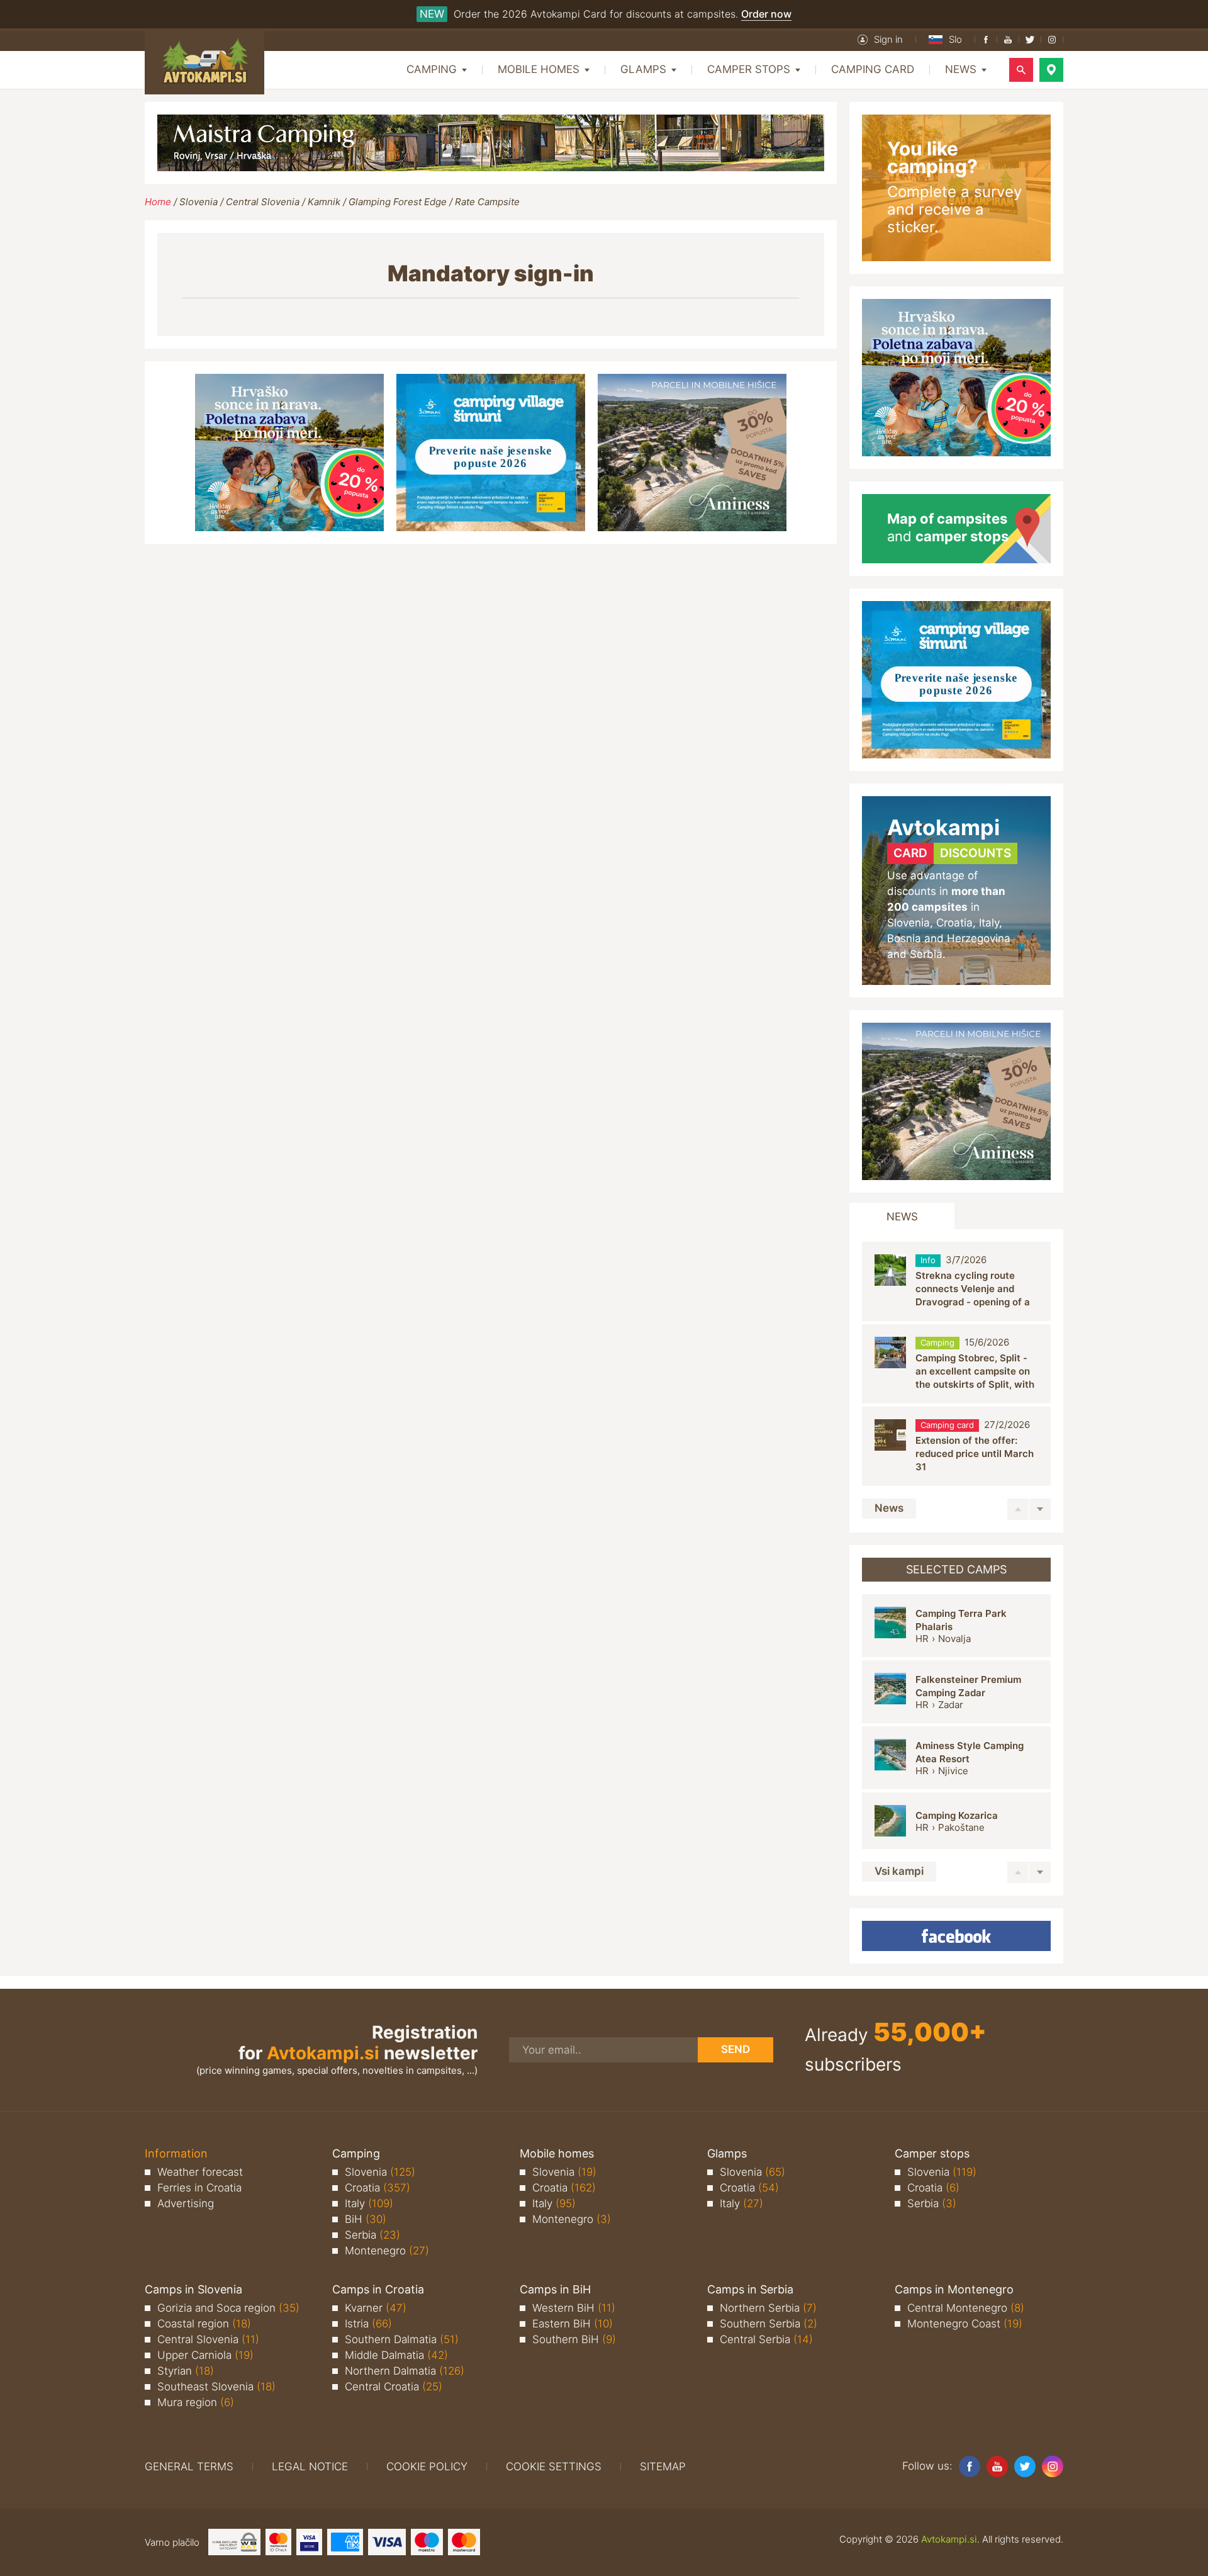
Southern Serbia (769, 2324)
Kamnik (324, 202)
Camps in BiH (555, 2289)
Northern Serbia (768, 2308)
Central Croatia (394, 2387)
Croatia (377, 2188)
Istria (368, 2324)
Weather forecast (200, 2172)
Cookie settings (554, 2466)
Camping (356, 2153)
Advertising (186, 2203)
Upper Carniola (205, 2355)
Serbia (372, 2235)
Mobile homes (557, 2153)
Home (158, 202)
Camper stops (932, 2153)
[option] (956, 1282)
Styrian (186, 2371)
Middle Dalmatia (396, 2355)
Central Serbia (766, 2339)
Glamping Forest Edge (398, 202)
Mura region (196, 2402)
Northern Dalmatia (405, 2371)
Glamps (727, 2153)
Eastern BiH (573, 2324)
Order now (766, 14)
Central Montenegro (966, 2308)
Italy (369, 2203)
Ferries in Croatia (199, 2188)
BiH (366, 2219)
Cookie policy (427, 2466)
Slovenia (199, 202)
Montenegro (387, 2251)
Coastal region (204, 2324)
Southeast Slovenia (216, 2387)
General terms (189, 2466)
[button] (880, 40)
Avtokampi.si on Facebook (956, 1936)
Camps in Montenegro (954, 2289)
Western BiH (574, 2308)
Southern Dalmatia (402, 2339)
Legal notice (310, 2466)
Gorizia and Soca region (228, 2308)
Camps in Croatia (378, 2289)
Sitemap (663, 2466)
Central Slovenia (263, 202)
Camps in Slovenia (193, 2289)
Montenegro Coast (965, 2324)
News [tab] (902, 1217)
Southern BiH (574, 2339)
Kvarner (376, 2308)
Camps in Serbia (750, 2289)
